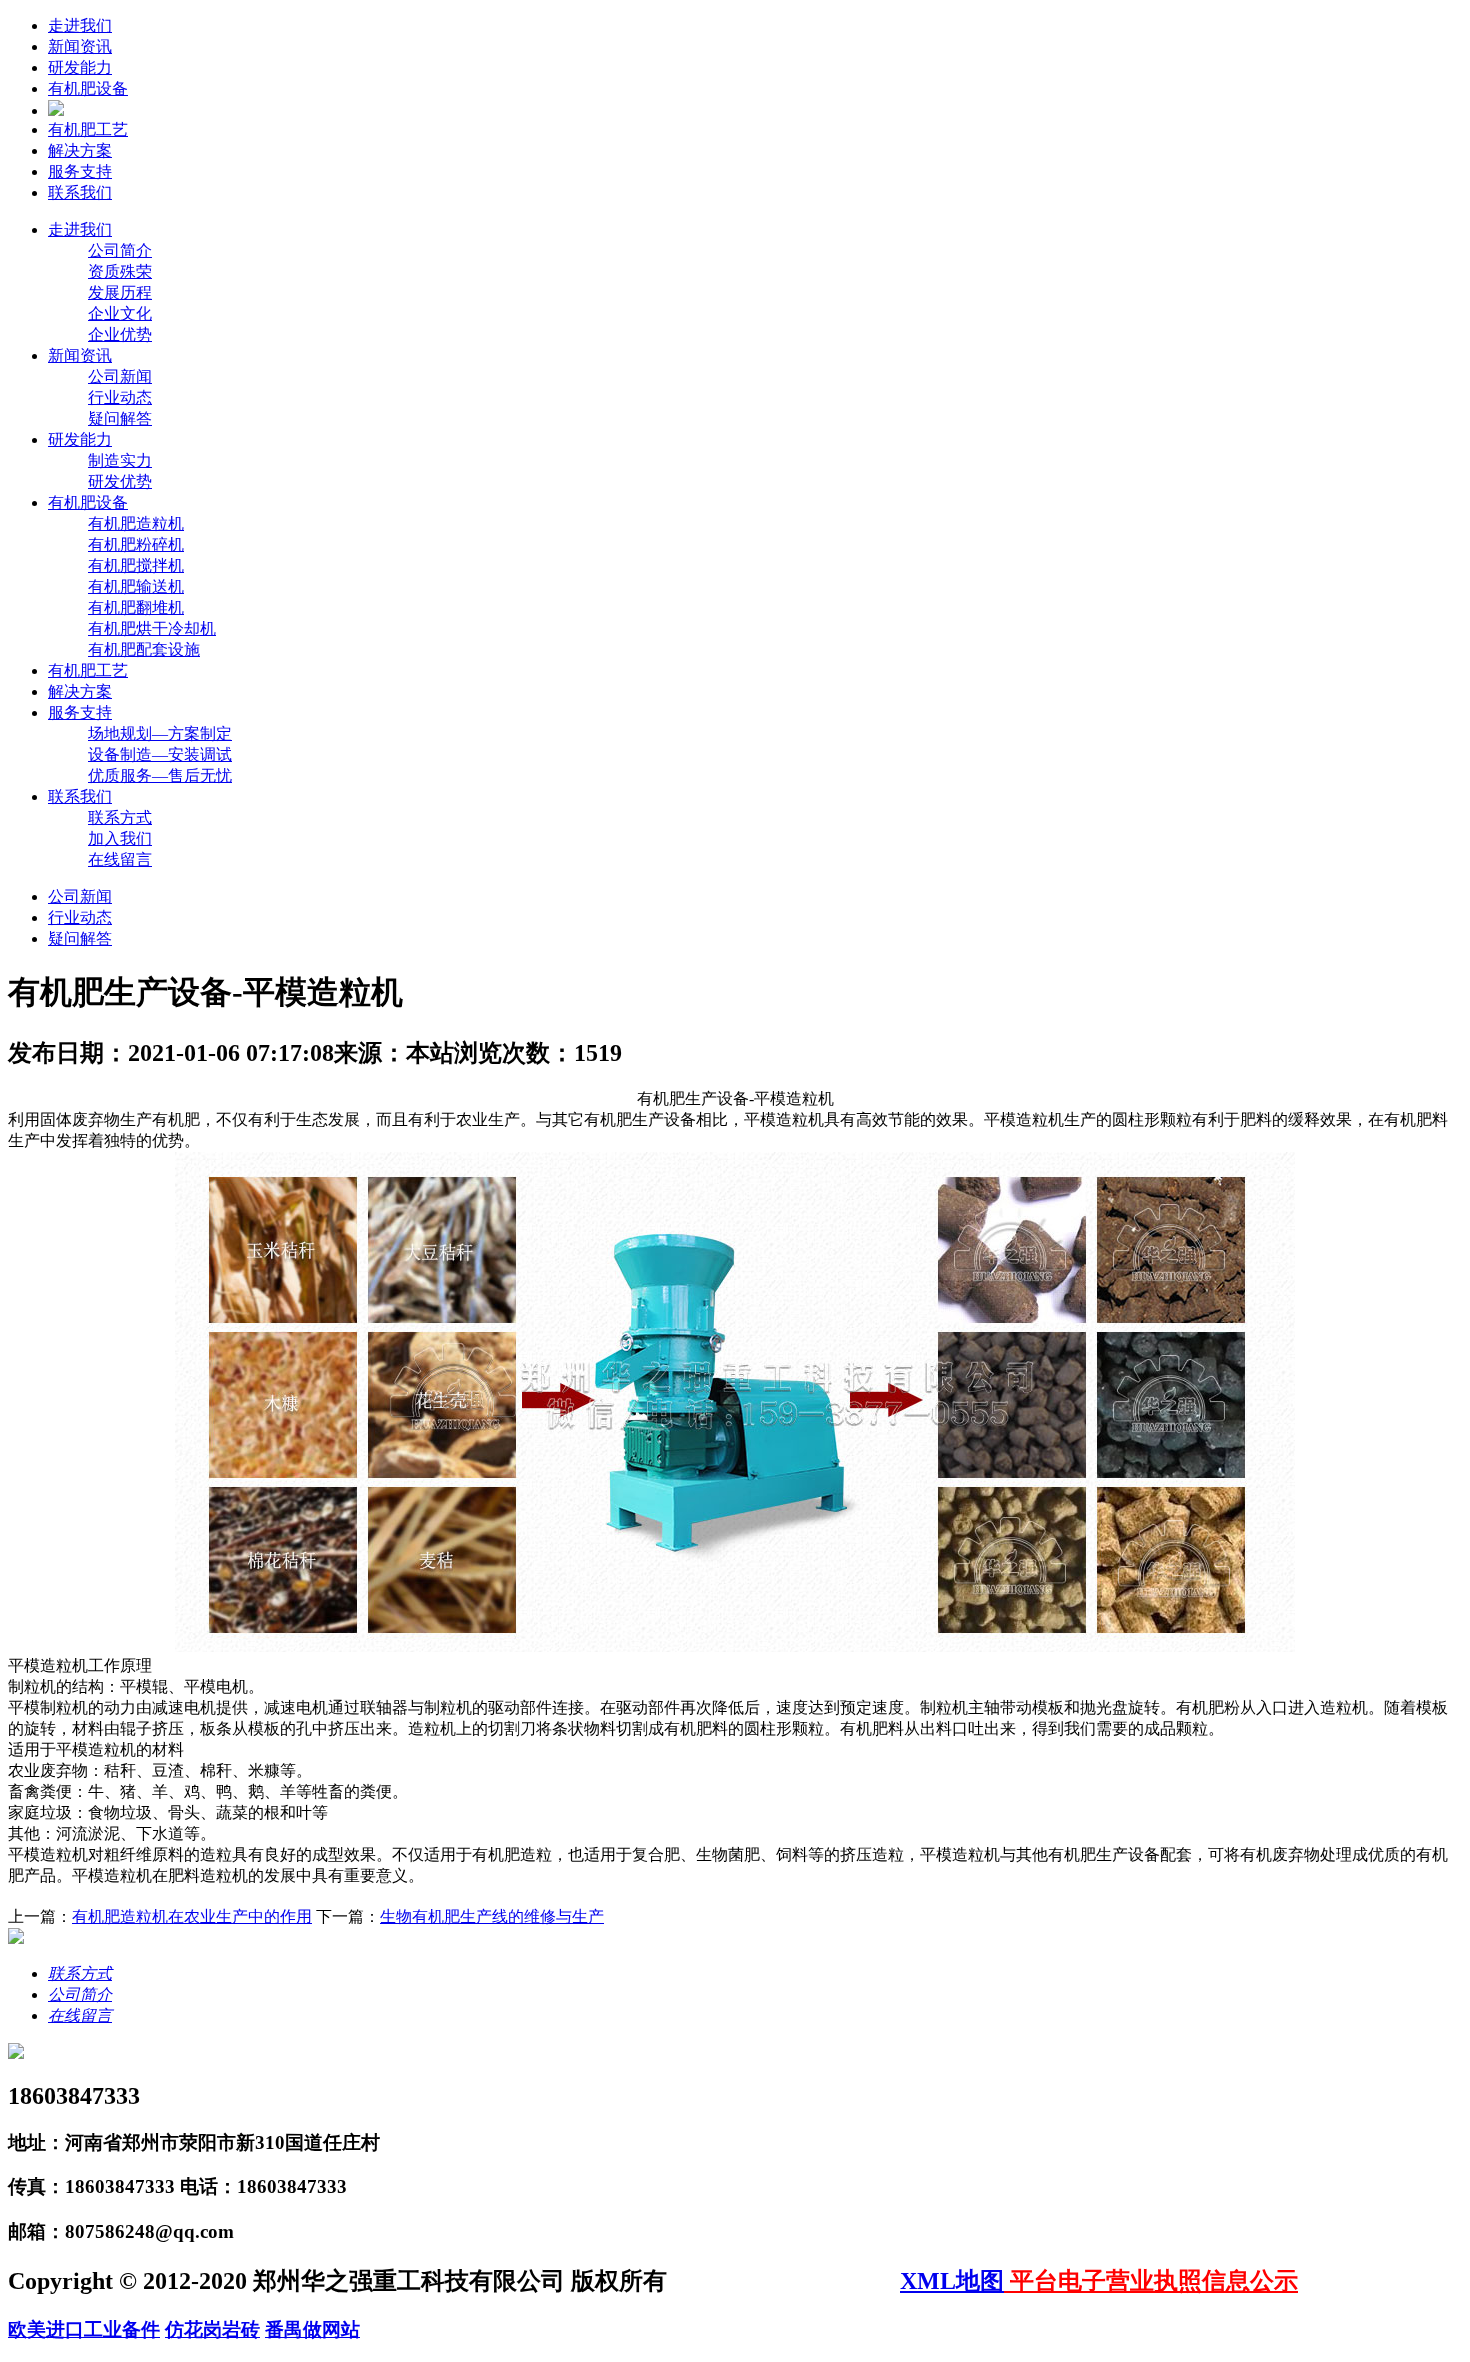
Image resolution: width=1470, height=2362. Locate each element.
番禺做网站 (312, 2329)
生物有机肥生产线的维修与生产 (492, 1916)
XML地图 (952, 2281)
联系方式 (120, 817)
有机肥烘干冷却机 (152, 628)
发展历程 (120, 292)
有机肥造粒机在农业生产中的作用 (192, 1916)
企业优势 (120, 334)
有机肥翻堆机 (136, 607)
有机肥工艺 (88, 129)
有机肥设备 (88, 88)
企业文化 (120, 313)
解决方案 (80, 150)
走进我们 (80, 25)
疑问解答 (120, 418)
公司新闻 (120, 376)
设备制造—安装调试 (160, 754)
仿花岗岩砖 (212, 2329)
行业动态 (120, 397)
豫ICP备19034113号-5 (786, 2281)
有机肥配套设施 (144, 649)
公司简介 (120, 250)
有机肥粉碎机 (136, 544)
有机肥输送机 (136, 586)
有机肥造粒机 (136, 523)
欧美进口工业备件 (84, 2329)
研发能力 (80, 67)
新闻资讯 (80, 46)
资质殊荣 (120, 271)
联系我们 (80, 192)
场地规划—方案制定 (160, 733)
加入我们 (120, 838)
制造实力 (120, 460)
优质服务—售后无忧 (160, 775)
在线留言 (120, 859)
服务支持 (80, 171)
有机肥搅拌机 (136, 565)
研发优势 (120, 481)
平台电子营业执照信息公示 (1151, 2281)
